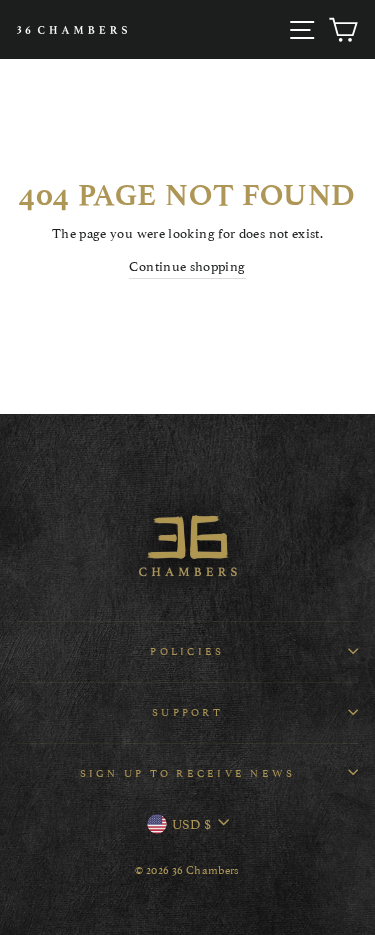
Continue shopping (187, 265)
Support (187, 711)
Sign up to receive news (188, 772)
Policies (187, 650)
